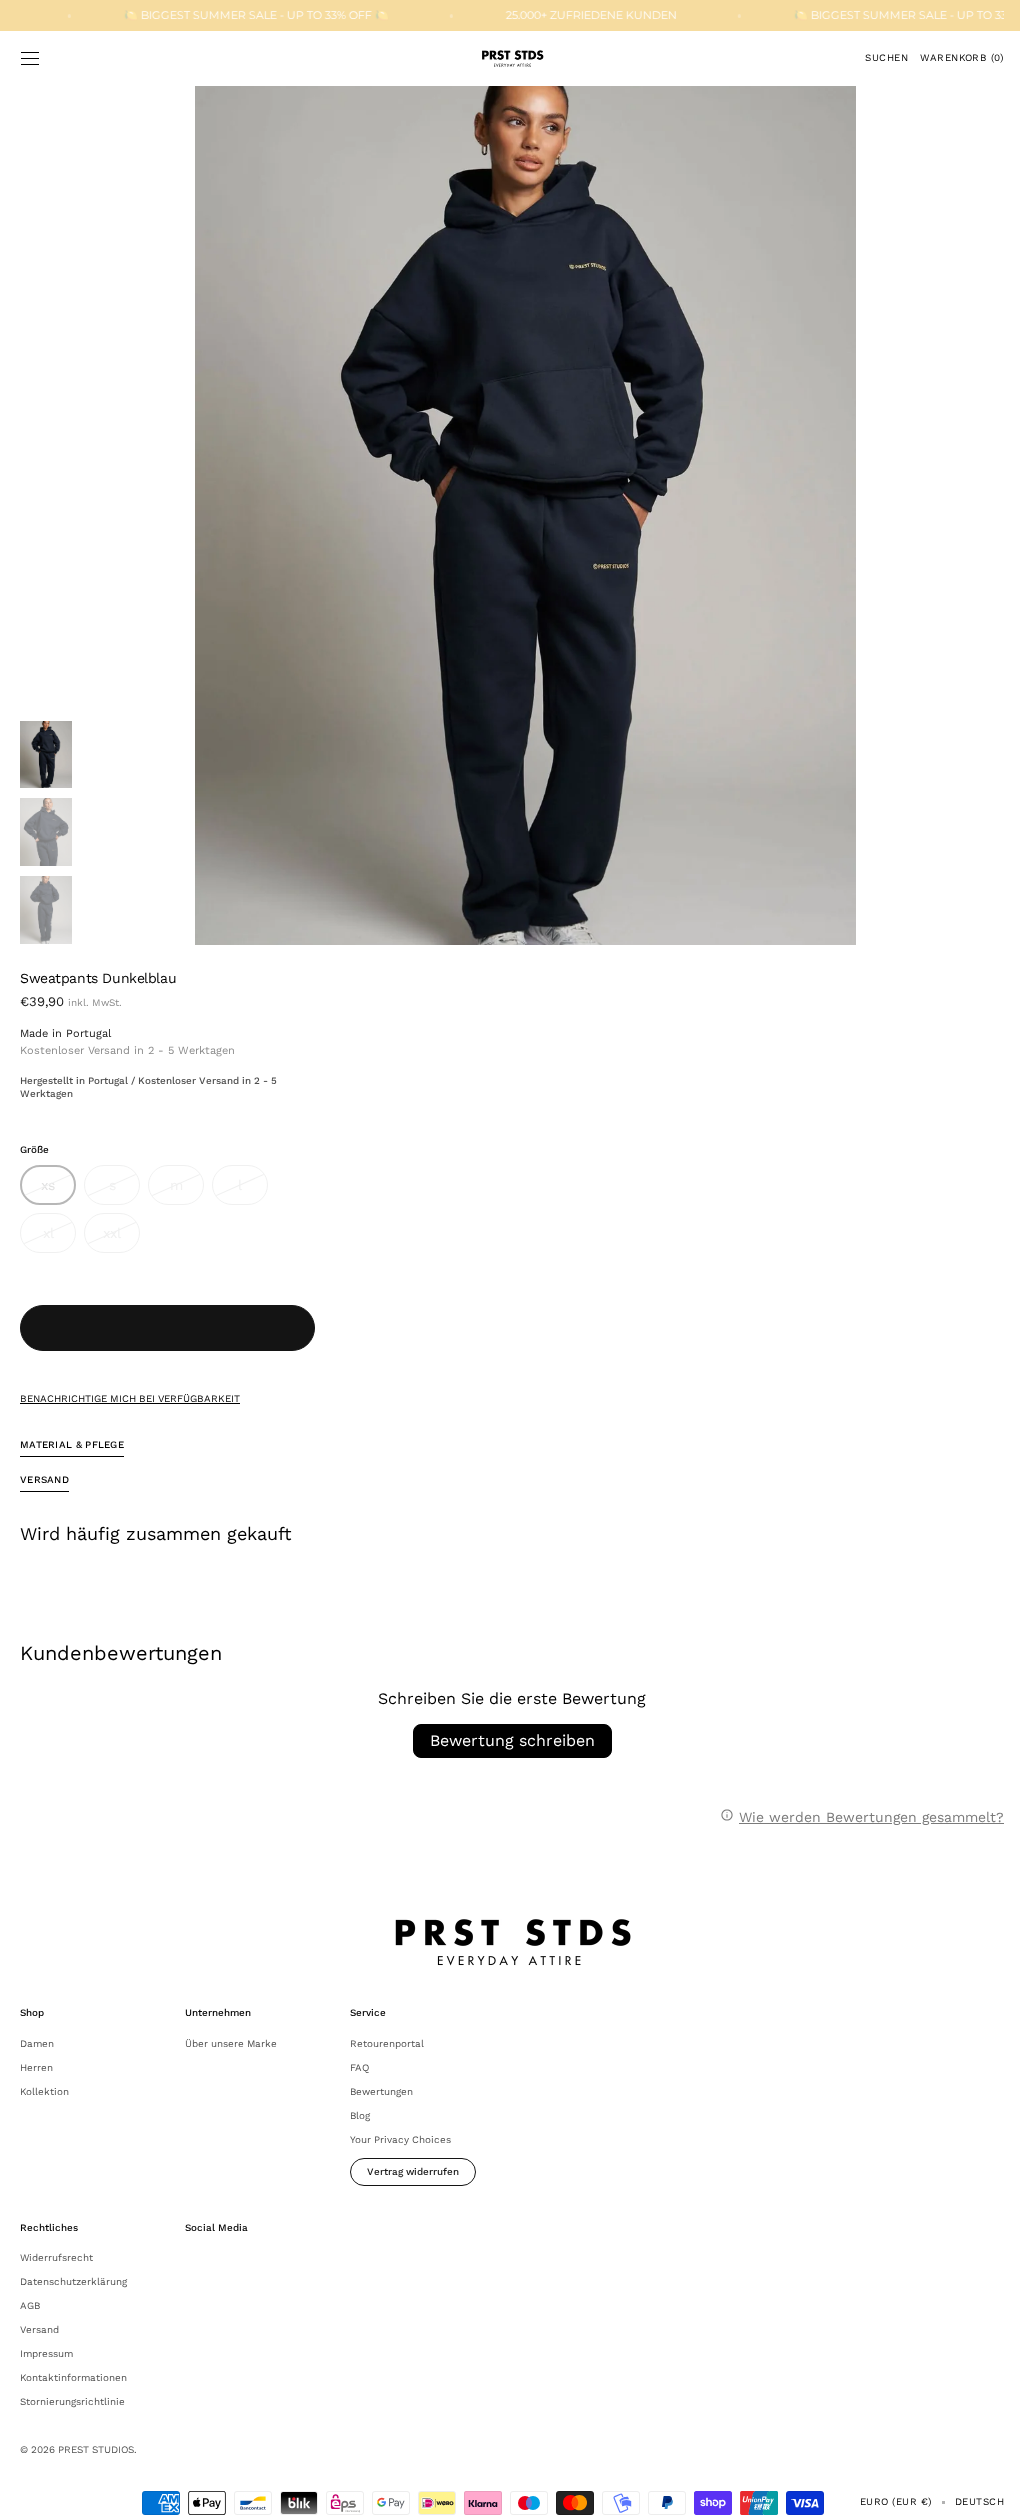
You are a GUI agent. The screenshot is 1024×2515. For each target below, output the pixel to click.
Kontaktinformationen (73, 2377)
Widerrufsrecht (56, 2257)
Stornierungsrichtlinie (72, 2401)
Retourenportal (387, 2043)
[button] (30, 58)
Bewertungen (381, 2091)
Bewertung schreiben (504, 1740)
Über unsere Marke (231, 2043)
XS (58, 1191)
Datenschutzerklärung (73, 2281)
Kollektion (44, 2091)
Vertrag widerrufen (413, 2171)
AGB (30, 2305)
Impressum (46, 2353)
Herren (36, 2067)
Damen (37, 2043)
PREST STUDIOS (96, 2449)
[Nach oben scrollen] (979, 2485)
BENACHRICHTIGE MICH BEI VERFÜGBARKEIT (130, 1398)
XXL (121, 1239)
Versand (39, 2329)
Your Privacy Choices (400, 2139)
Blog (360, 2115)
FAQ (359, 2067)
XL (59, 1239)
